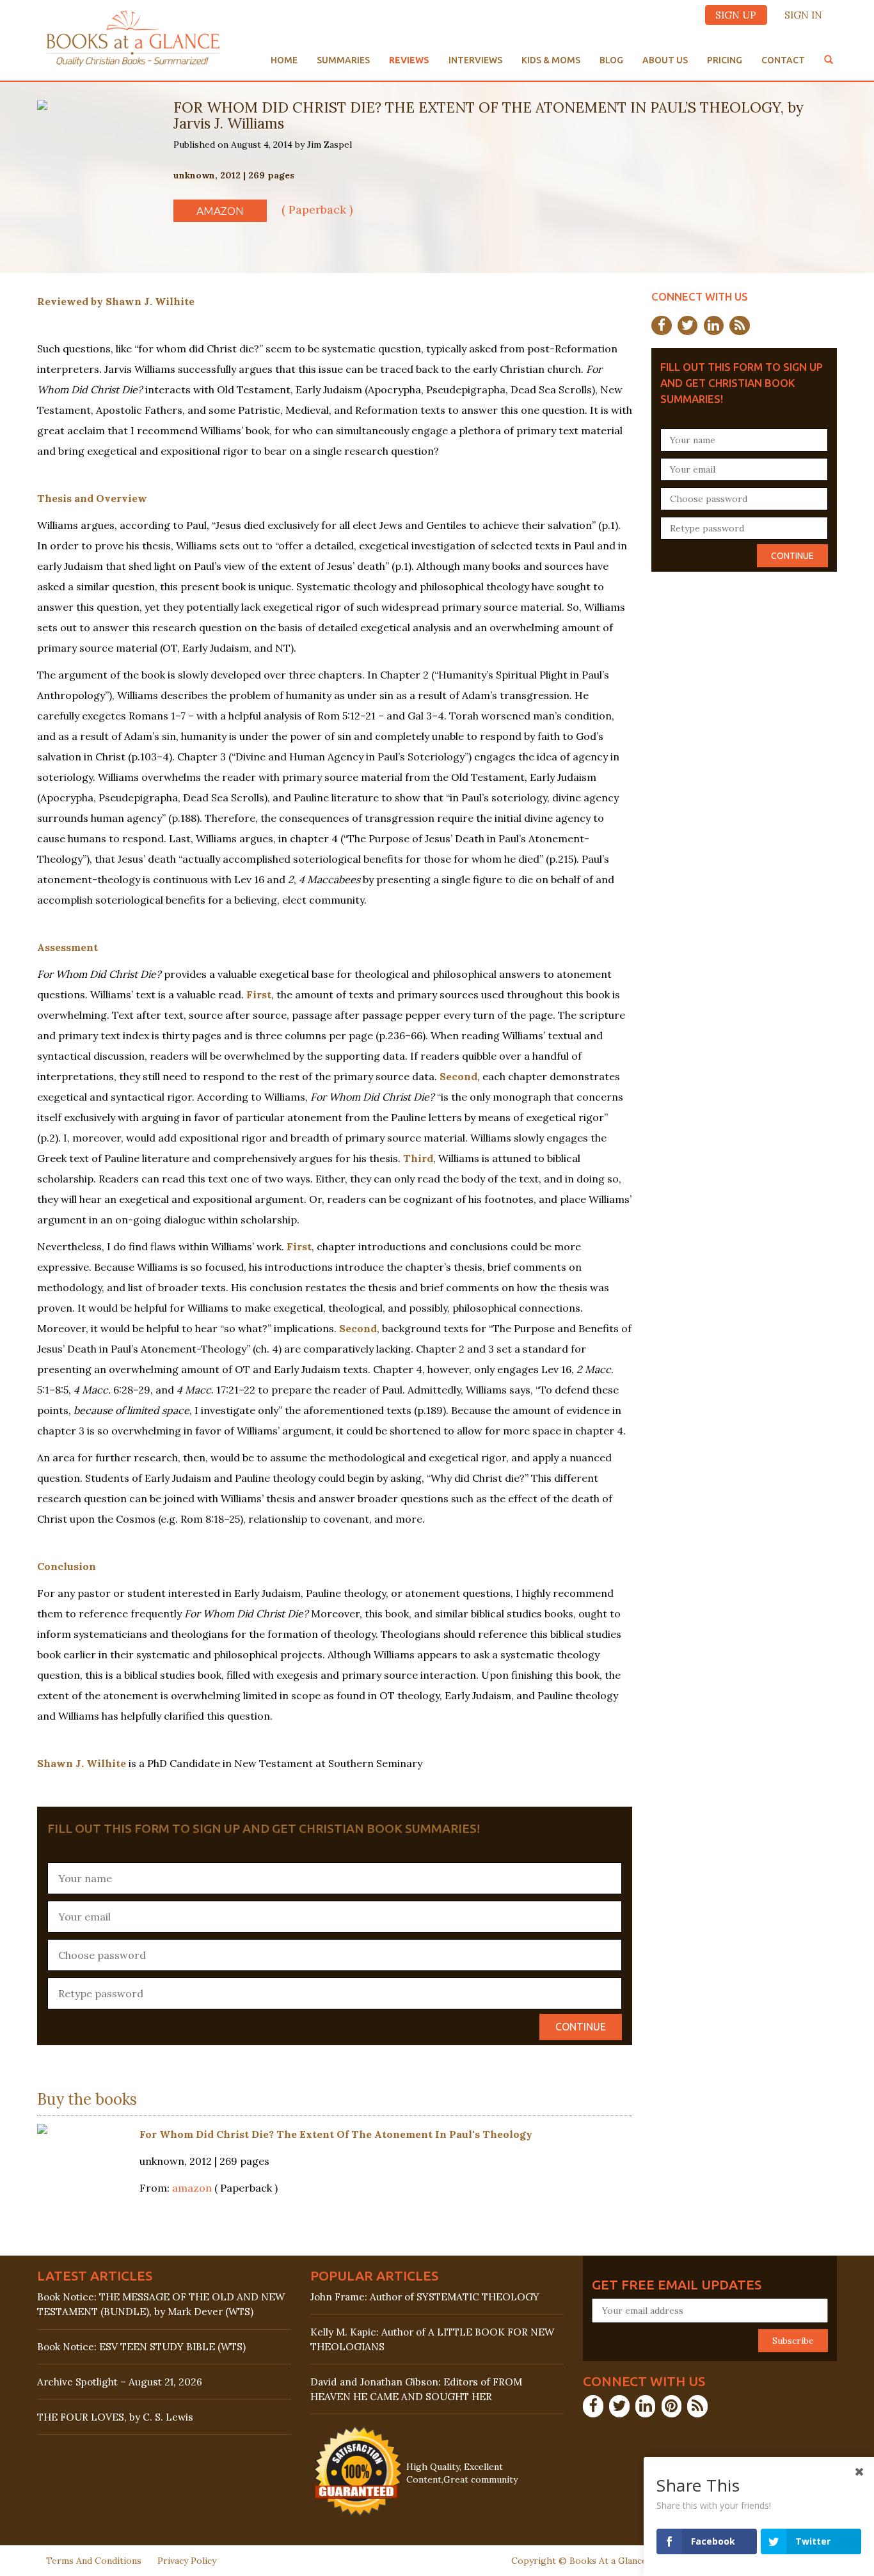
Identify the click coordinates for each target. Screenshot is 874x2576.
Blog (611, 60)
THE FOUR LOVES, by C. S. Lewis (115, 2417)
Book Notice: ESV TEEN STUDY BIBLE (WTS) (141, 2347)
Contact (783, 60)
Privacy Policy (187, 2561)
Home (284, 60)
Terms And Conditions (94, 2561)
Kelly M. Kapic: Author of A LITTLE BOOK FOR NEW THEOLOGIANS (432, 2339)
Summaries (343, 60)
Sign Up (736, 15)
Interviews (475, 60)
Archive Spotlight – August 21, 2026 (120, 2382)
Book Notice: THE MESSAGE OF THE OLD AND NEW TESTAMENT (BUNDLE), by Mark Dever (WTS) (161, 2304)
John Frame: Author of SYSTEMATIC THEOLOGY (425, 2297)
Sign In (803, 15)
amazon (220, 211)
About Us (665, 60)
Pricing (725, 60)
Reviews (409, 60)
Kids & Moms (551, 60)
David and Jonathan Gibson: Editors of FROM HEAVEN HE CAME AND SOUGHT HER (416, 2389)
